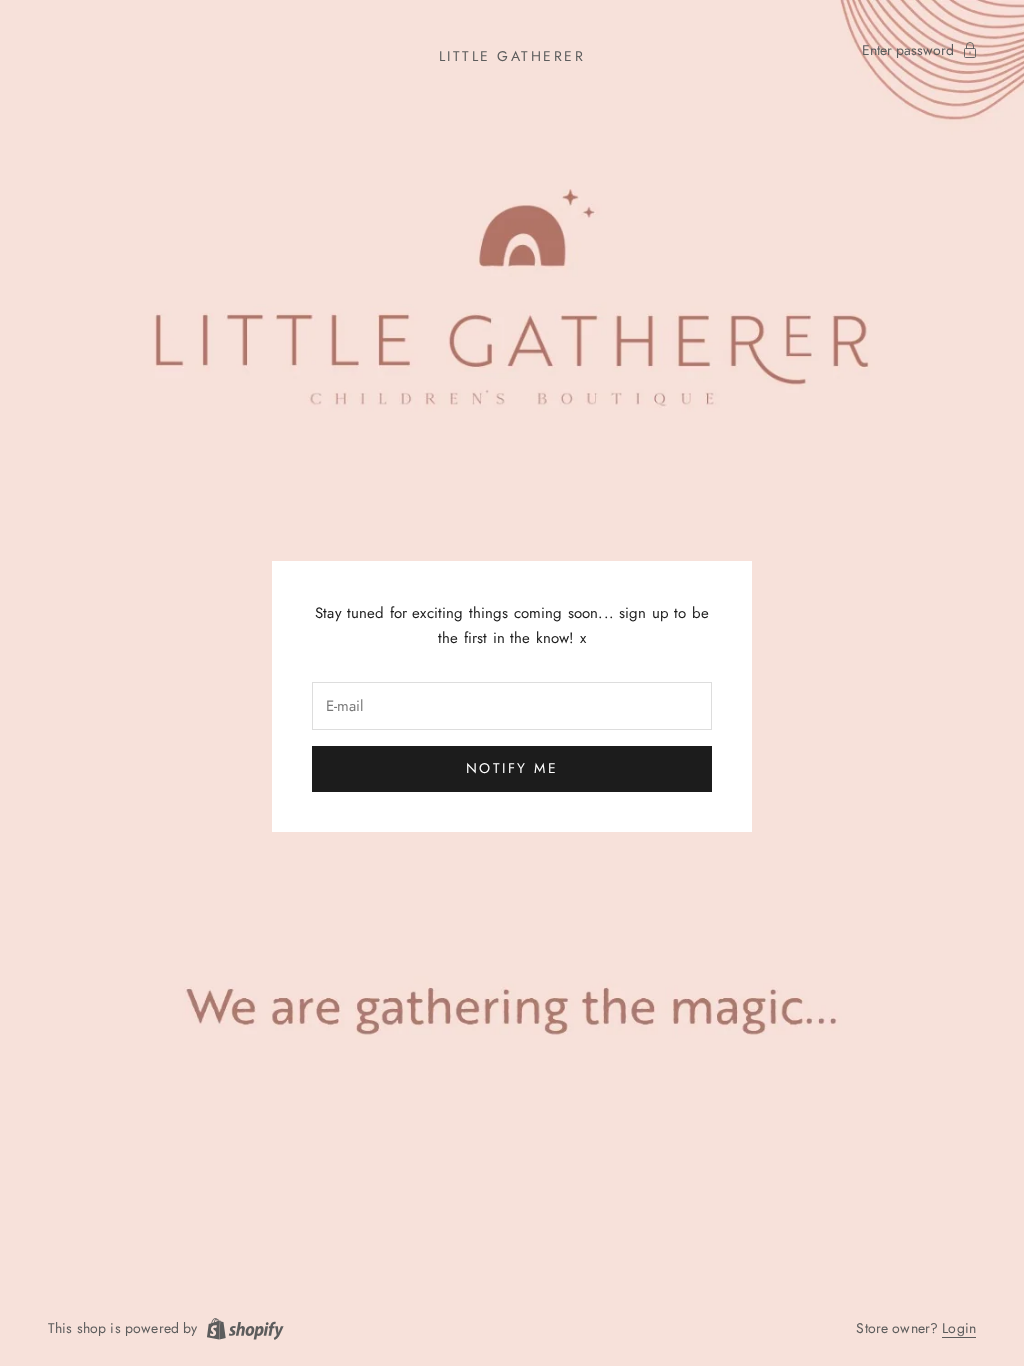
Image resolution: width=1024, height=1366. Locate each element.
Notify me (512, 768)
